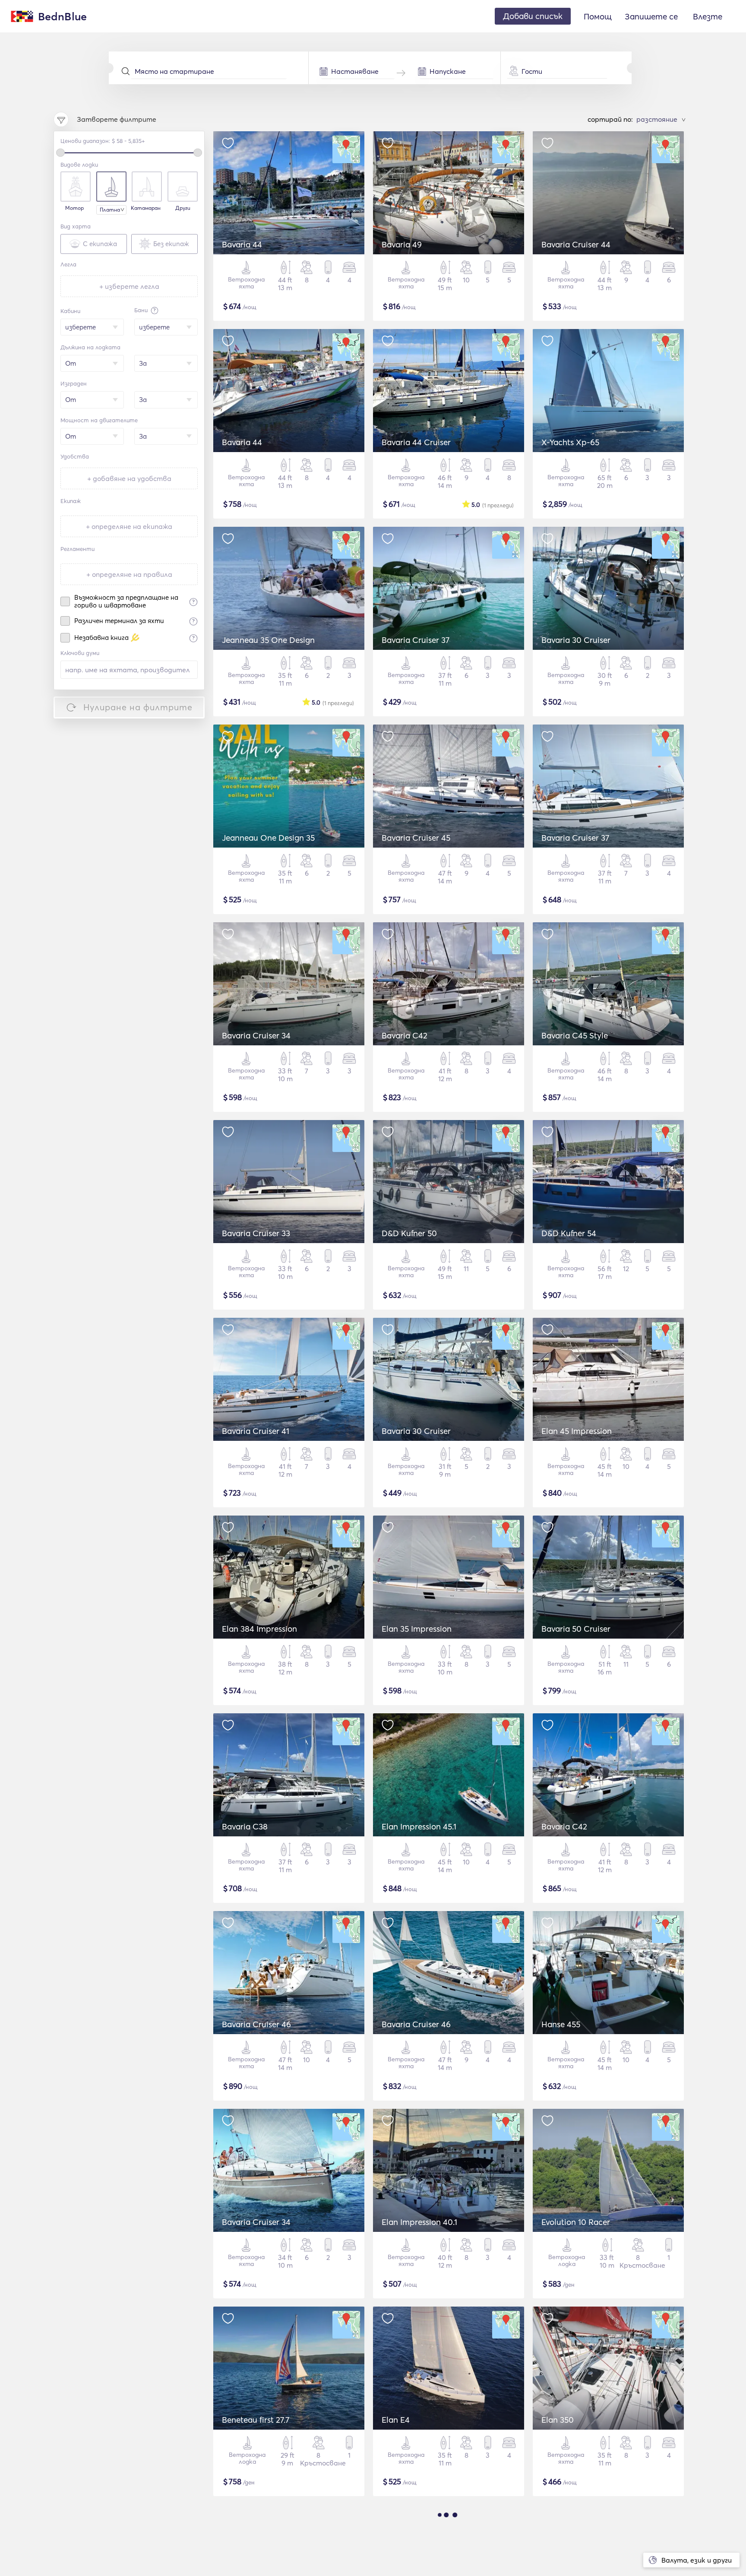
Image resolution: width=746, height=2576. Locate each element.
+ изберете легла (129, 286)
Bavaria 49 (402, 244)
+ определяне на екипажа (129, 526)
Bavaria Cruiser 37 (416, 640)
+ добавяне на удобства (129, 478)
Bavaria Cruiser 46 (256, 2024)
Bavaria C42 (405, 1035)
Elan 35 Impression (417, 1629)
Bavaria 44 (242, 244)
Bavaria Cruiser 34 (256, 1035)
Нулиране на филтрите (138, 707)
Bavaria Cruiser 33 (256, 1233)
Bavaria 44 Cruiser (416, 442)
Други (183, 208)
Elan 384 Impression (259, 1629)
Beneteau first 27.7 (256, 2420)
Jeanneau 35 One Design (268, 640)
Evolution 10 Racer (576, 2222)
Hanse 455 (561, 2024)
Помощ (598, 16)
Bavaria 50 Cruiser (576, 1629)
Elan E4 (396, 2420)
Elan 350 (558, 2420)
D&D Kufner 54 (569, 1233)
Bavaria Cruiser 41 (256, 1431)
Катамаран (146, 208)
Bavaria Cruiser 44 (576, 244)
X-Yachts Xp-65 (570, 442)
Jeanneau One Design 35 (268, 838)
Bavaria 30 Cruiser (576, 640)
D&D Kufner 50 (409, 1233)
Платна (110, 210)
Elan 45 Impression (577, 1431)
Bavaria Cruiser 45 (416, 838)
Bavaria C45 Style (575, 1035)
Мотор (74, 208)
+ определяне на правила (129, 574)
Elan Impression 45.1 (419, 1826)
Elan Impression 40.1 (419, 2222)
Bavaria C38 (245, 1826)
